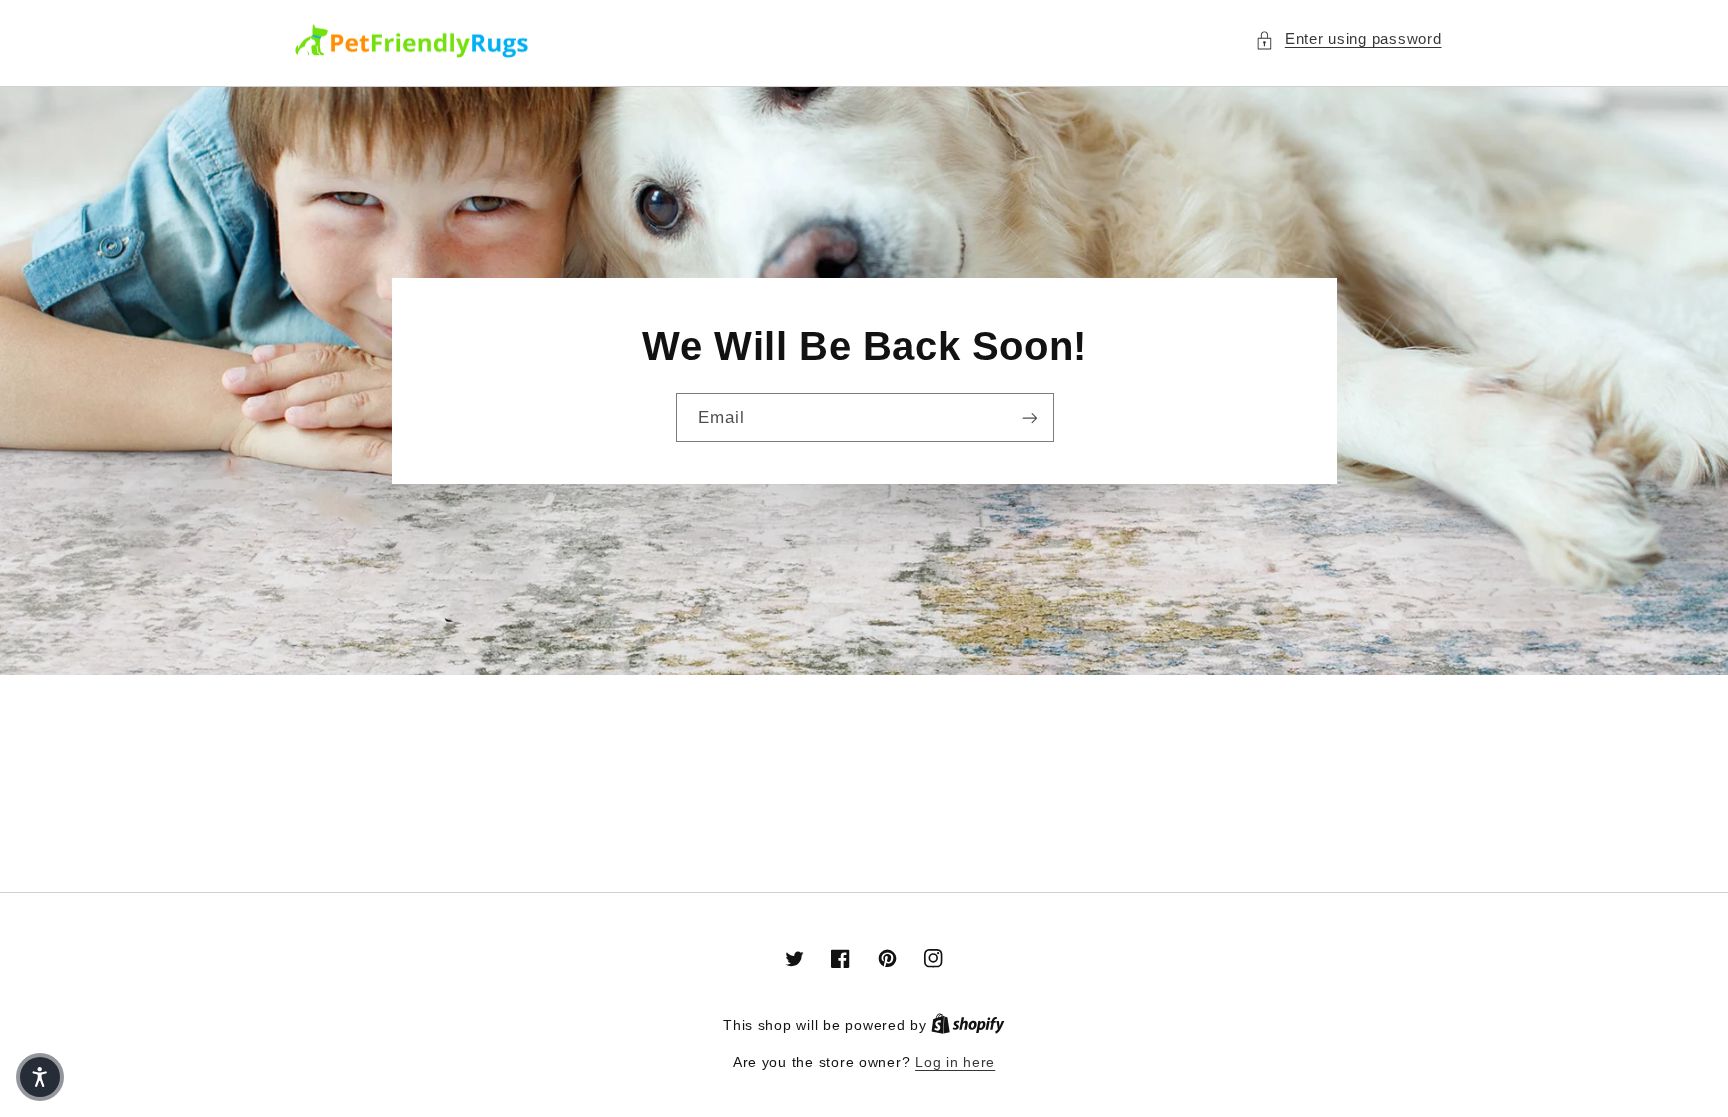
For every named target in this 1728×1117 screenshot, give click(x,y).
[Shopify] (968, 1025)
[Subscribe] (1029, 417)
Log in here (955, 1062)
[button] (1348, 40)
